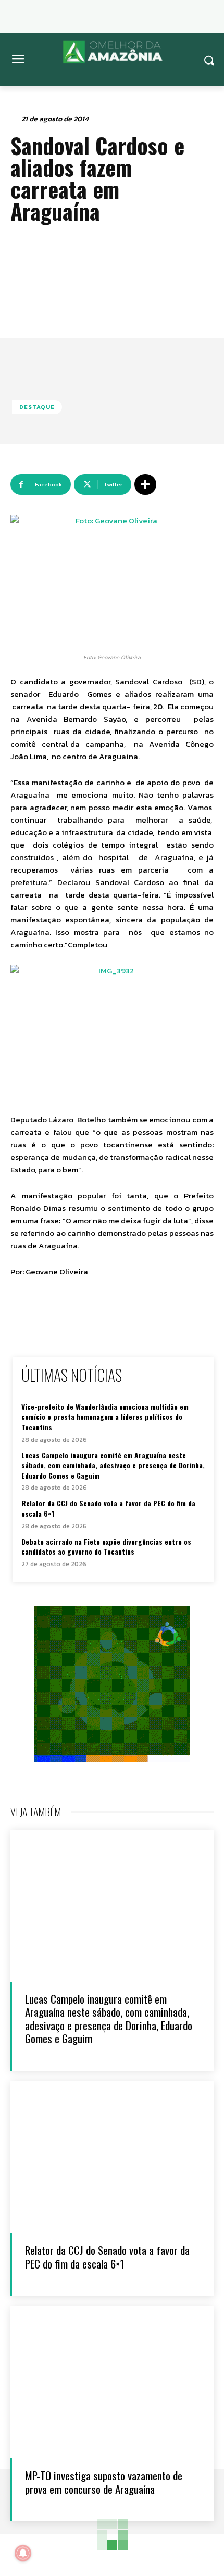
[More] (145, 484)
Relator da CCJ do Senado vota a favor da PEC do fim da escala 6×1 (108, 1508)
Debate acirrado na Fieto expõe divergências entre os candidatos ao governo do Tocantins (106, 1547)
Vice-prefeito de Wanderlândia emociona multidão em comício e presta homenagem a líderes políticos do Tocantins (105, 1417)
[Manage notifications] (23, 2553)
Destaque (37, 407)
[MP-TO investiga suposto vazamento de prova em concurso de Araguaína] (112, 2383)
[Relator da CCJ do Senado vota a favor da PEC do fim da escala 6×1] (112, 2157)
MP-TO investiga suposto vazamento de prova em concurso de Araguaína (104, 2482)
